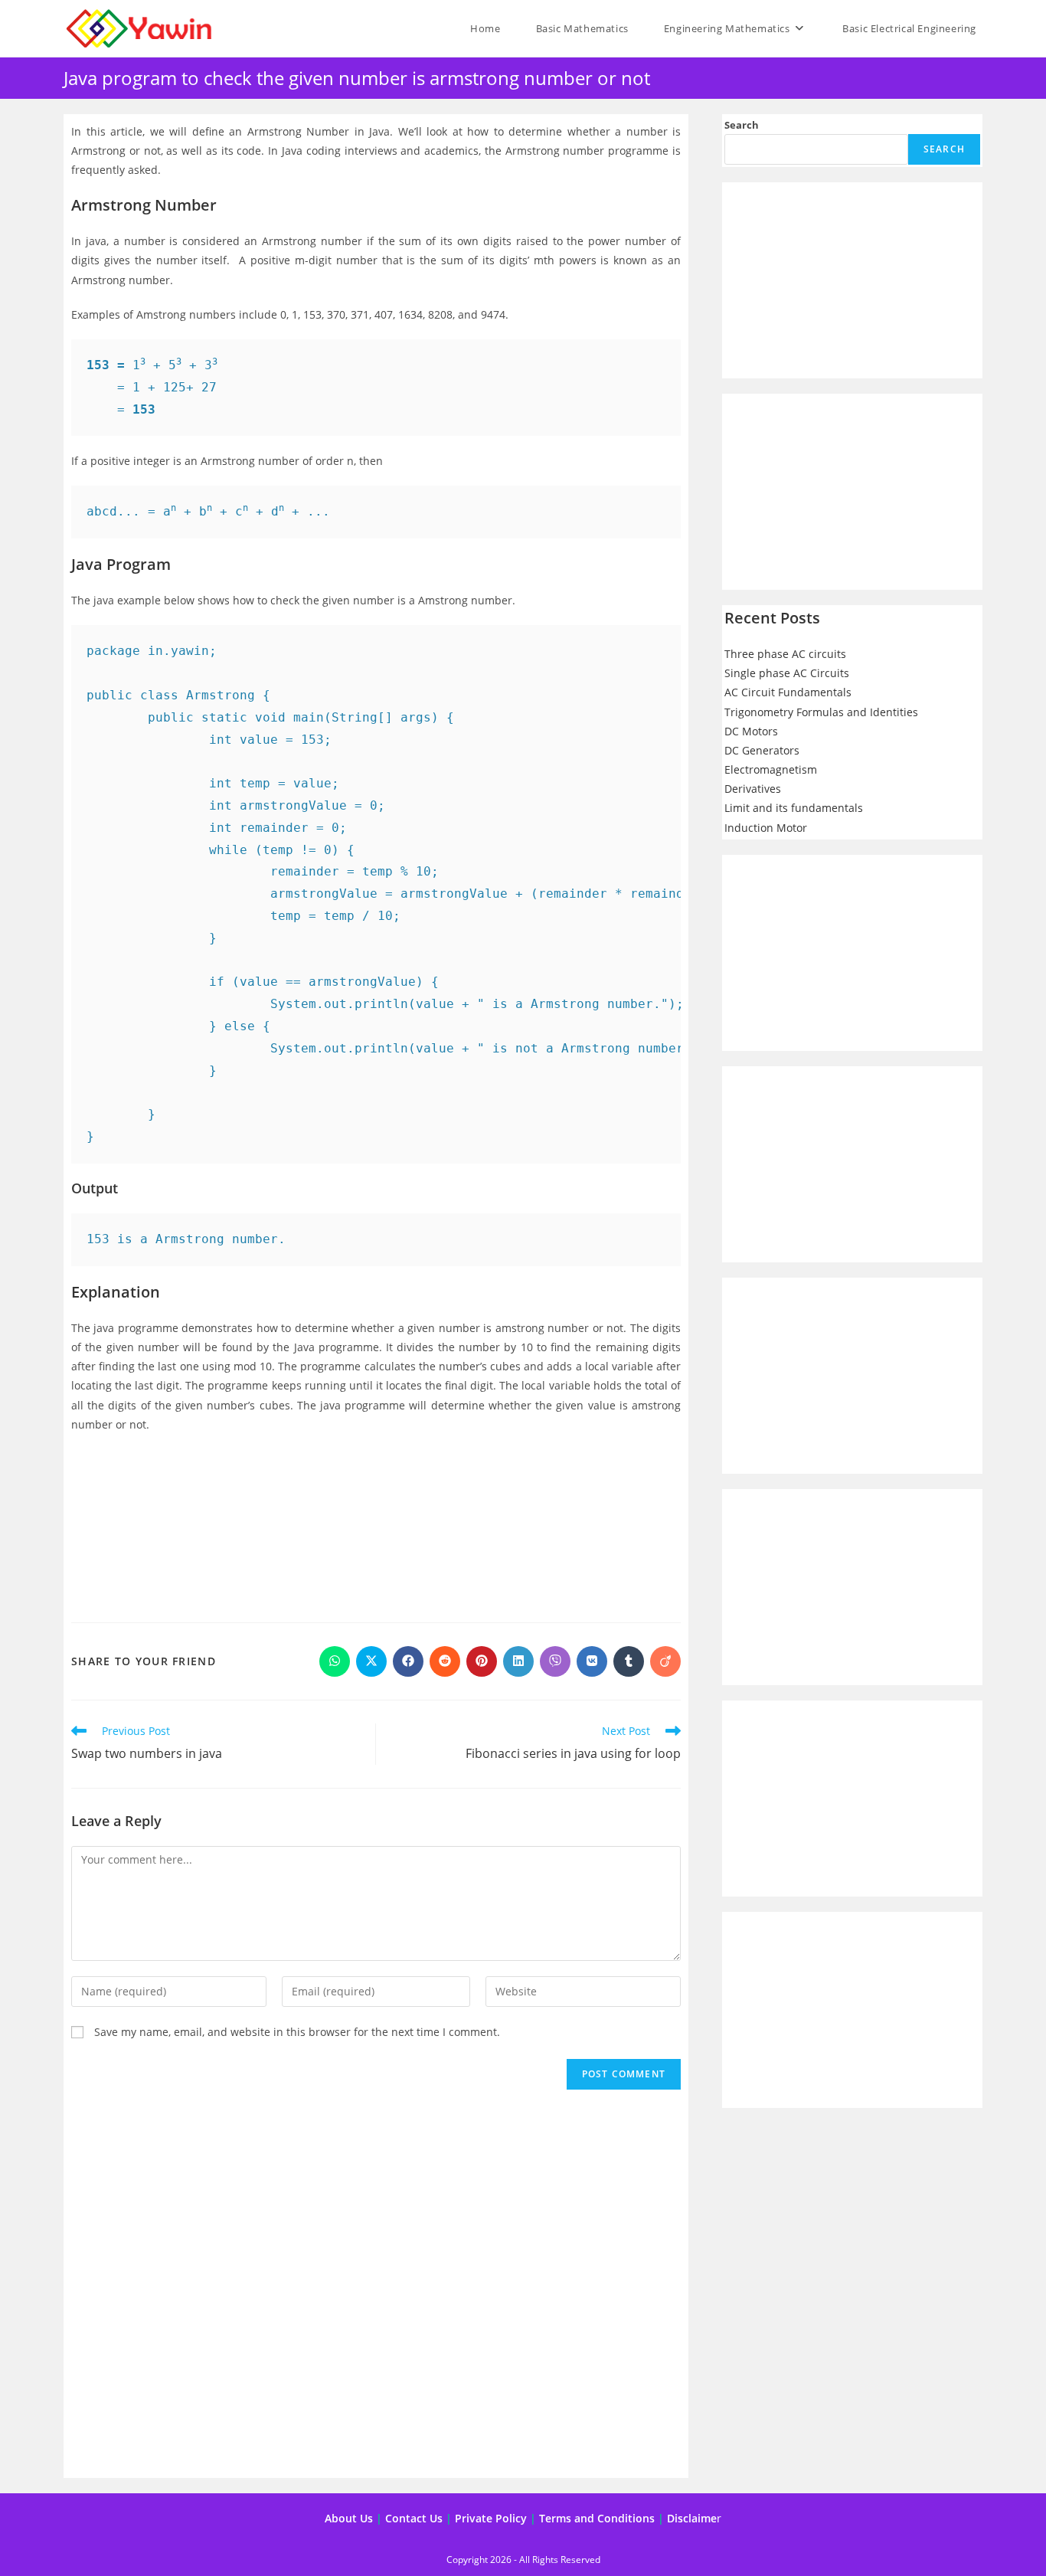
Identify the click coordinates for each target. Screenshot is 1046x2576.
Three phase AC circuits (785, 654)
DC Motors (751, 731)
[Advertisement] (376, 1524)
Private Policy (491, 2518)
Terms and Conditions (597, 2518)
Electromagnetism (771, 769)
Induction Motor (766, 828)
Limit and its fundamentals (794, 808)
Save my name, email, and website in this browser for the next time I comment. (297, 2032)
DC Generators (762, 750)
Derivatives (753, 789)
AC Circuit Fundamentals (788, 692)
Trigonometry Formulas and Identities (821, 712)
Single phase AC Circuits (787, 673)
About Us (349, 2518)
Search (742, 125)
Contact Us (414, 2518)
